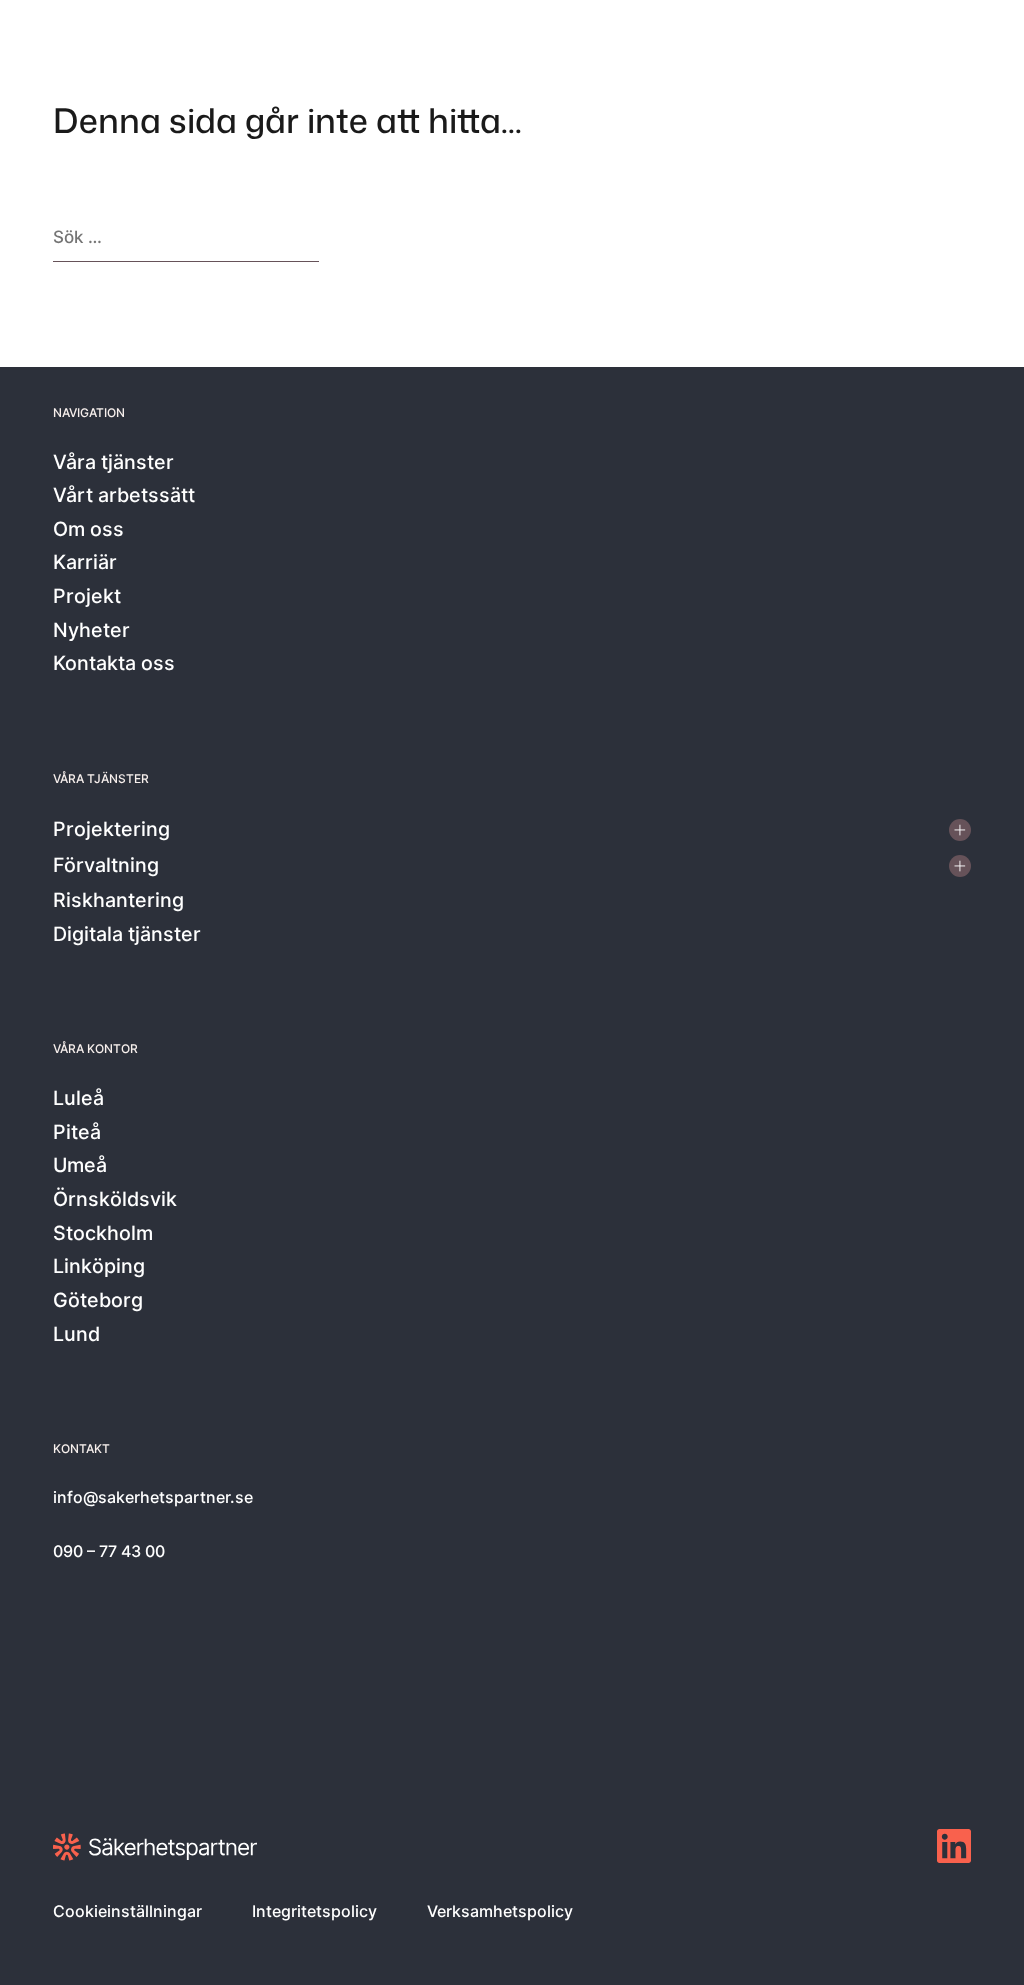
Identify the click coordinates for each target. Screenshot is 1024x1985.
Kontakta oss (114, 664)
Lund (76, 1335)
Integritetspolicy (314, 1911)
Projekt (87, 597)
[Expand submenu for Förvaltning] (960, 866)
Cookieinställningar (127, 1911)
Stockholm (103, 1234)
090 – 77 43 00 (109, 1551)
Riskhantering (118, 901)
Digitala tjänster (127, 935)
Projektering (111, 830)
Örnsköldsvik (115, 1200)
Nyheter (91, 631)
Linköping (99, 1267)
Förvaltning (106, 866)
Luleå (78, 1099)
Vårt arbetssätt (124, 496)
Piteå (77, 1133)
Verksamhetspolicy (500, 1911)
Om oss (88, 530)
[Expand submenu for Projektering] (960, 830)
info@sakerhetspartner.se (153, 1497)
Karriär (85, 563)
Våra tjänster (113, 463)
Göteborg (98, 1301)
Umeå (80, 1166)
